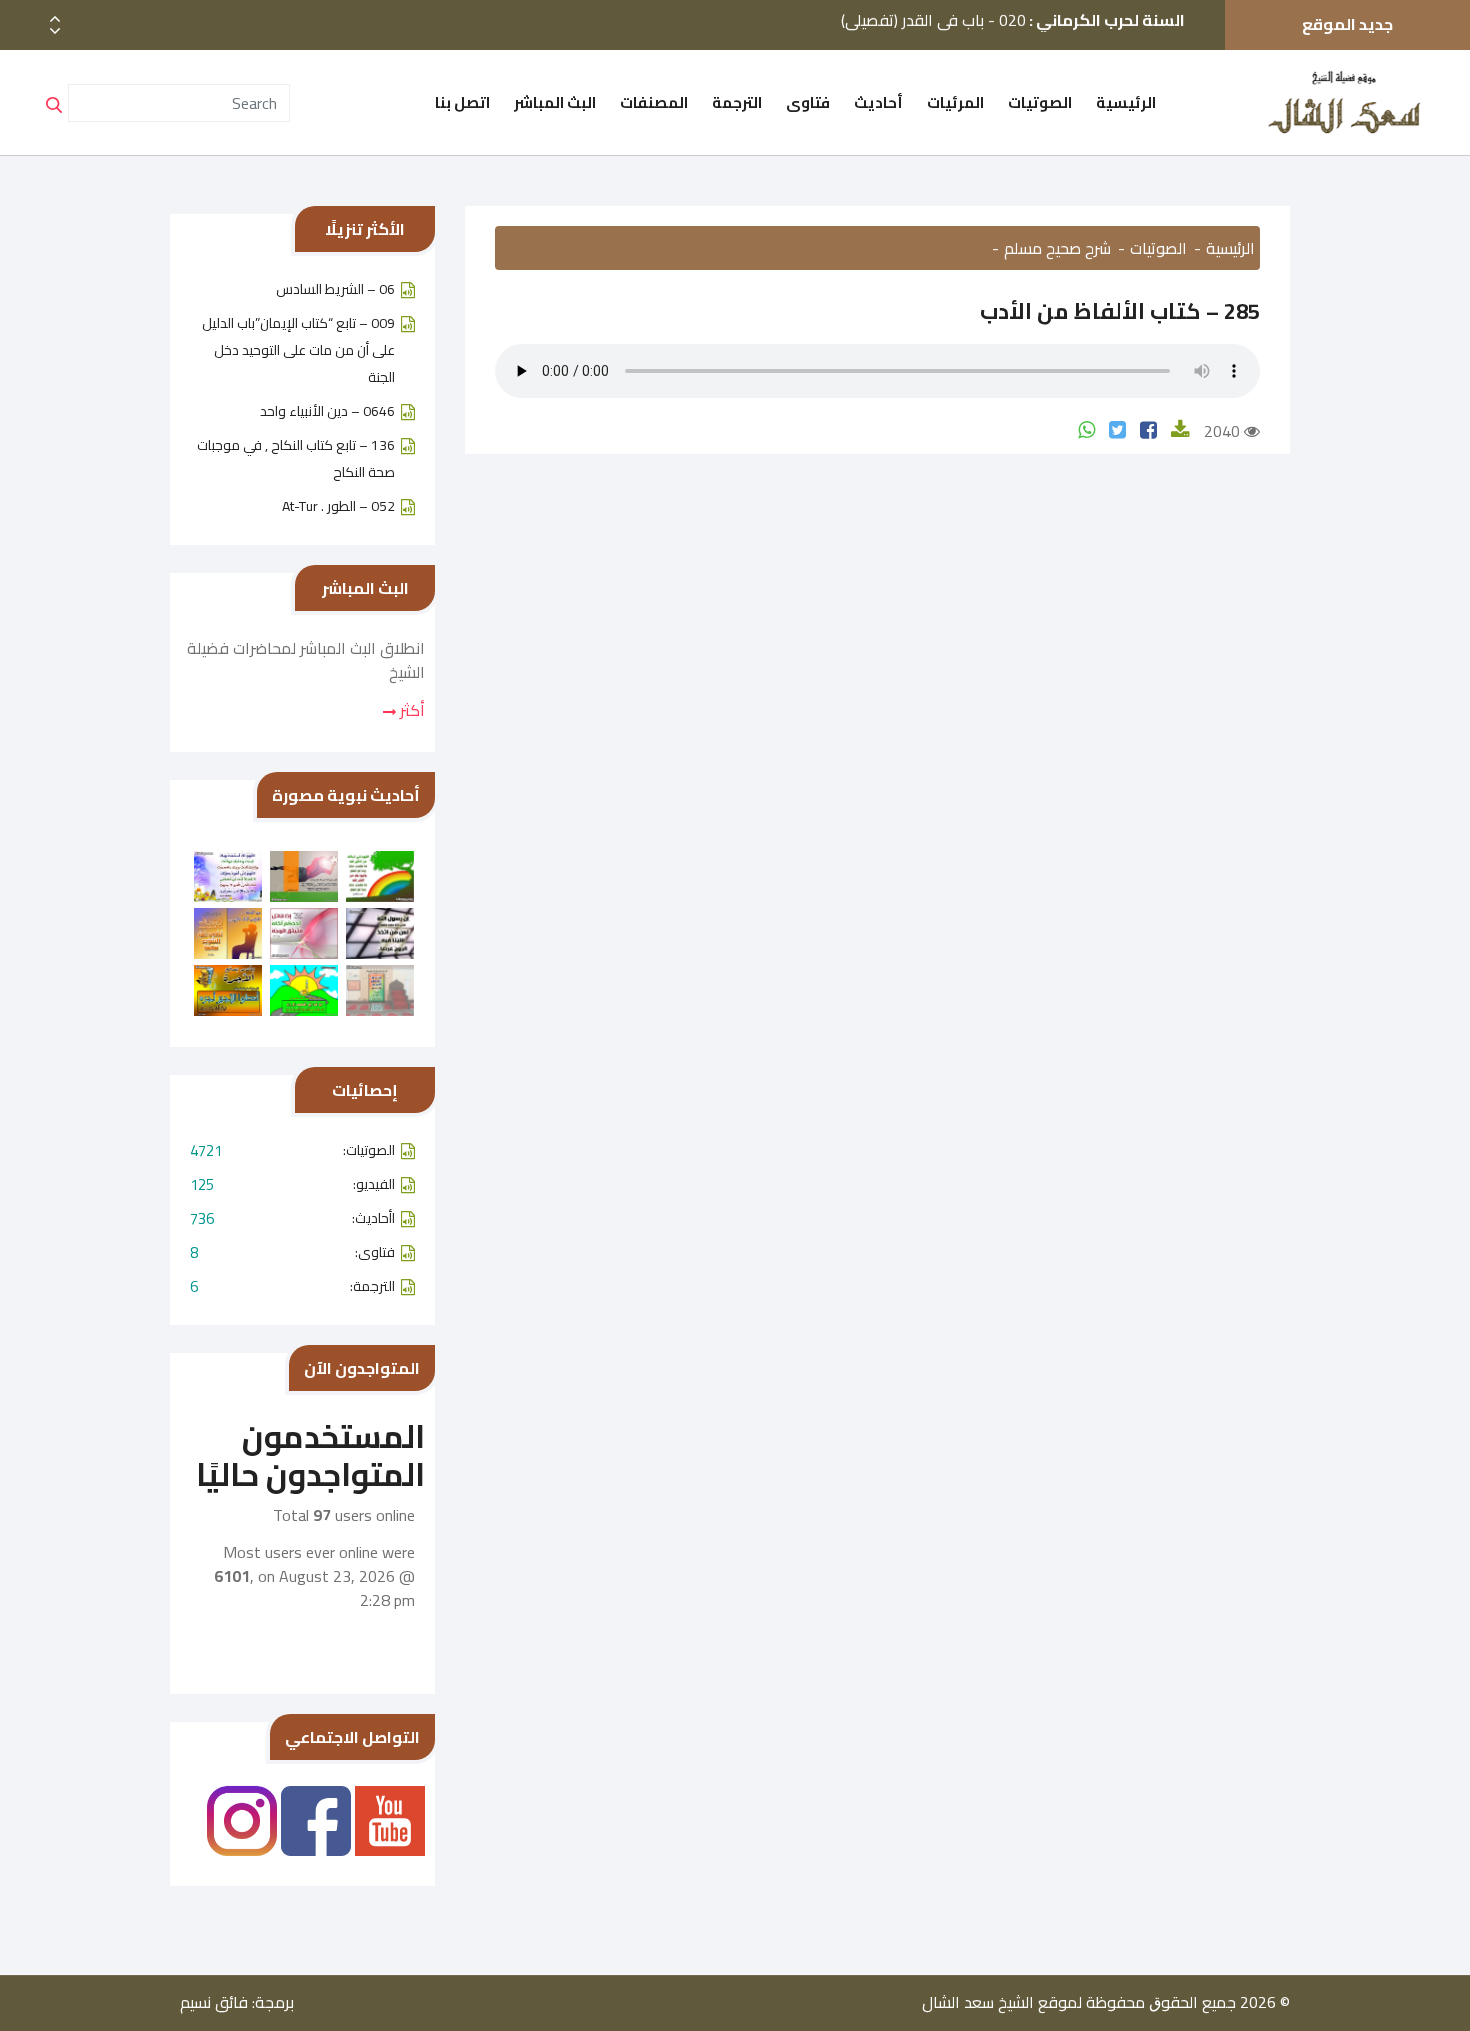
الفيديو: (292, 1184)
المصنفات (654, 102)
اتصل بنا (462, 102)
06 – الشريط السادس (335, 289)
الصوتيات (1040, 102)
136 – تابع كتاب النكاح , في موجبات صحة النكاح (296, 458)
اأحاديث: (292, 1218)
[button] (55, 31)
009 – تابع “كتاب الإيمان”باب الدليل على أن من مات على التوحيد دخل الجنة (298, 350)
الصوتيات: (292, 1150)
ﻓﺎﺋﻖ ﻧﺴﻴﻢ (214, 2002)
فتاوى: (292, 1252)
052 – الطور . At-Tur (338, 506)
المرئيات (955, 102)
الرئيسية (1126, 102)
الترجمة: (292, 1286)
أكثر (410, 710)
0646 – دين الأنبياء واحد (327, 411)
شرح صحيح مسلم (1057, 248)
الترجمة (737, 102)
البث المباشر (555, 102)
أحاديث (878, 102)
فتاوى (808, 102)
